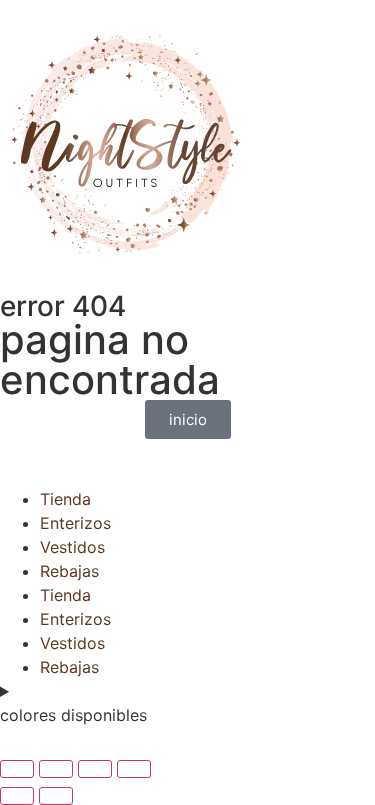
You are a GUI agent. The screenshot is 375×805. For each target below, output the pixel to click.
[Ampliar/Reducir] (17, 769)
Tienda (65, 499)
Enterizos (75, 523)
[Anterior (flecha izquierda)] (17, 796)
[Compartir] (95, 769)
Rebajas (69, 571)
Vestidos (72, 547)
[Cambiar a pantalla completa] (56, 769)
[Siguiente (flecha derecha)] (56, 796)
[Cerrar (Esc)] (134, 769)
